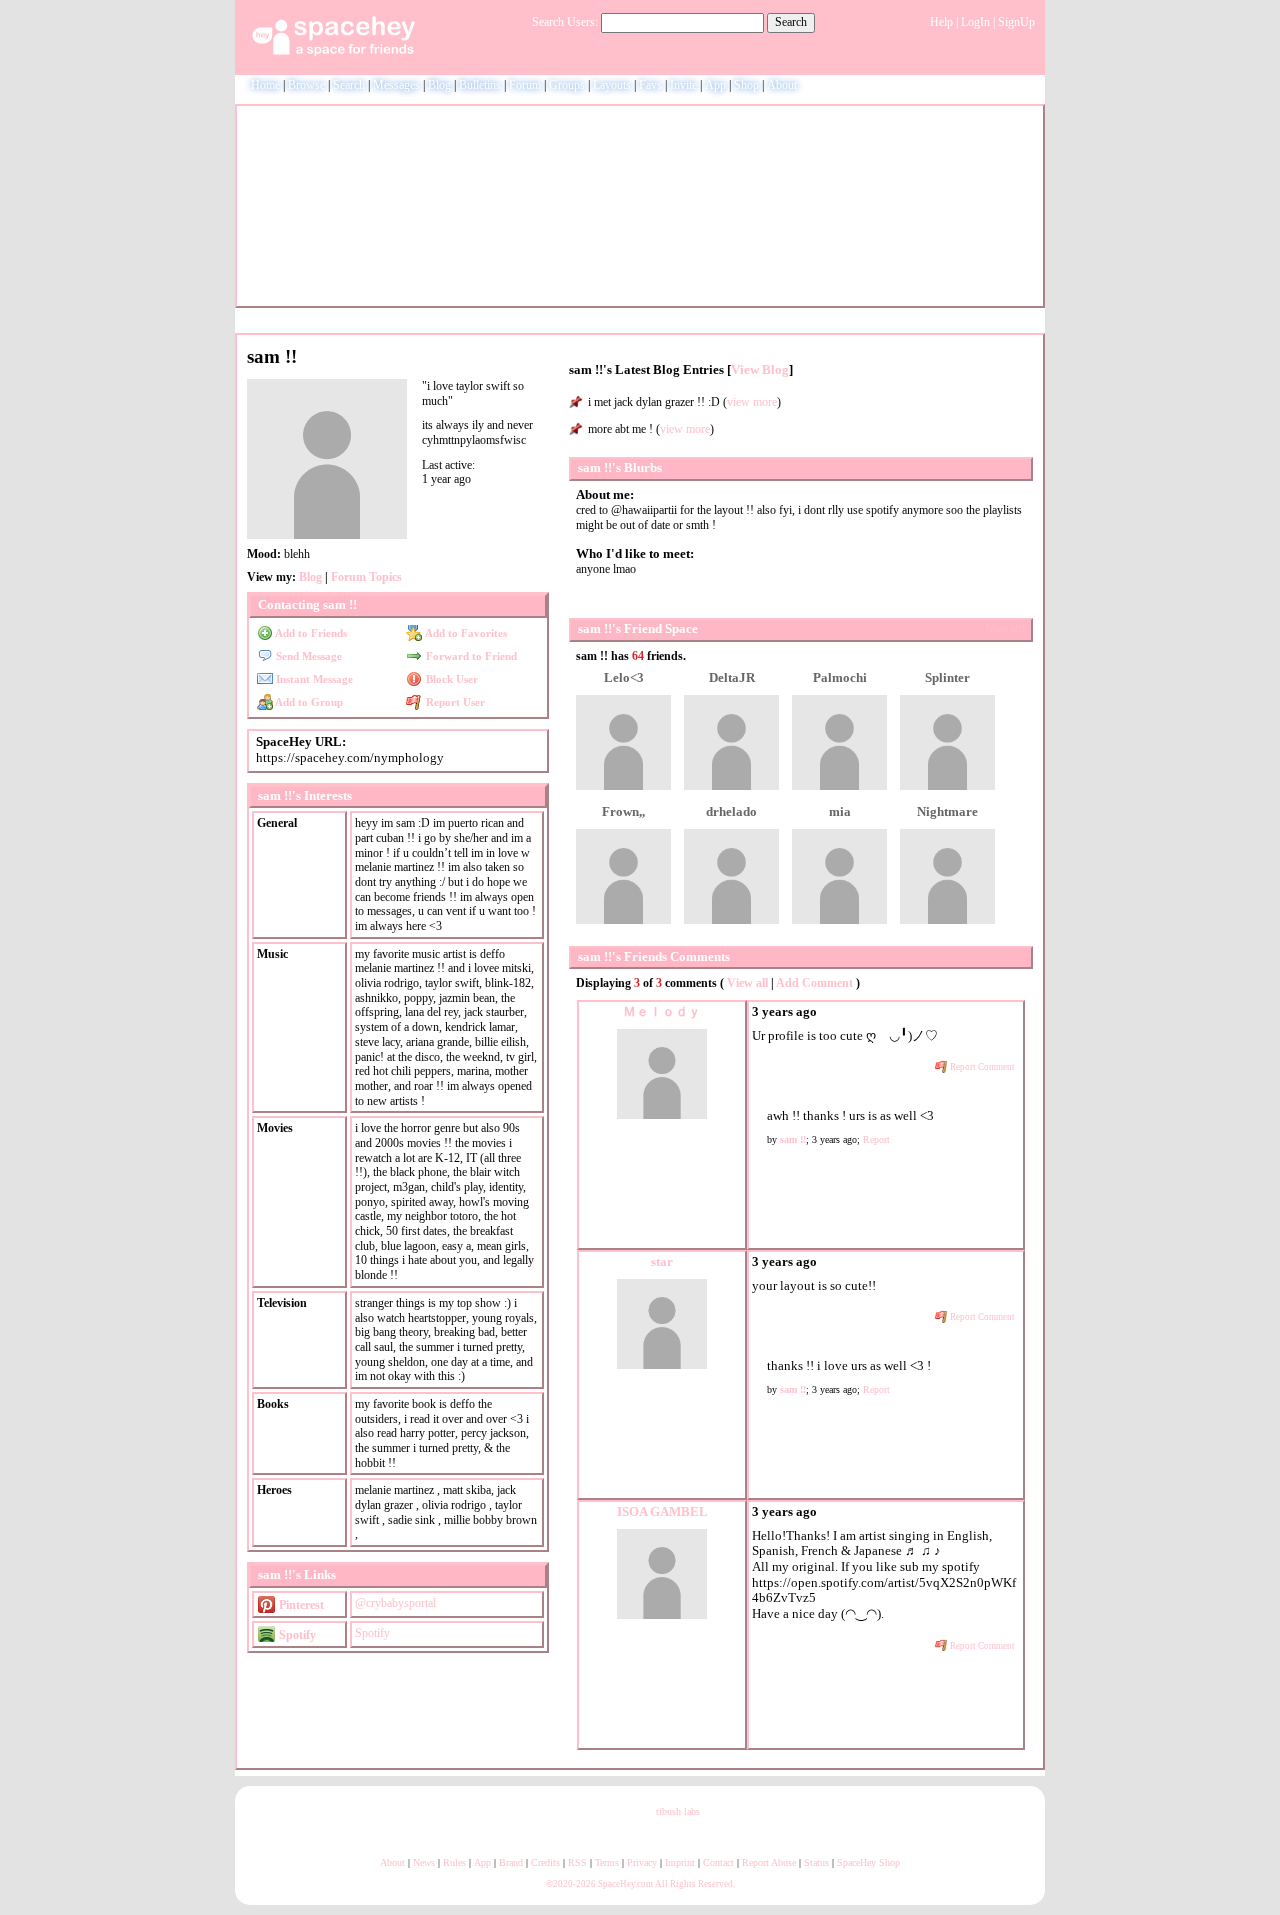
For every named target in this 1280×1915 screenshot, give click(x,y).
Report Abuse (769, 1862)
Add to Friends (310, 633)
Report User (453, 702)
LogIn (975, 22)
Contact (718, 1862)
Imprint (680, 1862)
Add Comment (814, 983)
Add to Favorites (464, 633)
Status (816, 1862)
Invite (683, 85)
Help (941, 22)
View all (747, 983)
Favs (650, 85)
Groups (567, 85)
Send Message (307, 656)
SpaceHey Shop (868, 1862)
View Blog (760, 370)
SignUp (1016, 22)
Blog (439, 85)
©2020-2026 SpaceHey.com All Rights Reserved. (640, 1884)
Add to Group (308, 702)
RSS (577, 1862)
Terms (607, 1862)
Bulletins (480, 85)
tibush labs (678, 1811)
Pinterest (300, 1605)
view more (752, 402)
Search (791, 22)
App (715, 85)
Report (876, 1139)
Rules (454, 1862)
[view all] (1005, 628)
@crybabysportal (395, 1603)
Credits (545, 1862)
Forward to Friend (469, 656)
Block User (450, 679)
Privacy (642, 1862)
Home (265, 85)
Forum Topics (366, 577)
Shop (746, 85)
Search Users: (565, 22)
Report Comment (981, 1067)
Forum (525, 85)
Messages (396, 85)
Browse (306, 85)
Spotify (296, 1635)
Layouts (612, 85)
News (424, 1862)
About (782, 85)
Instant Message (313, 679)
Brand (511, 1862)
